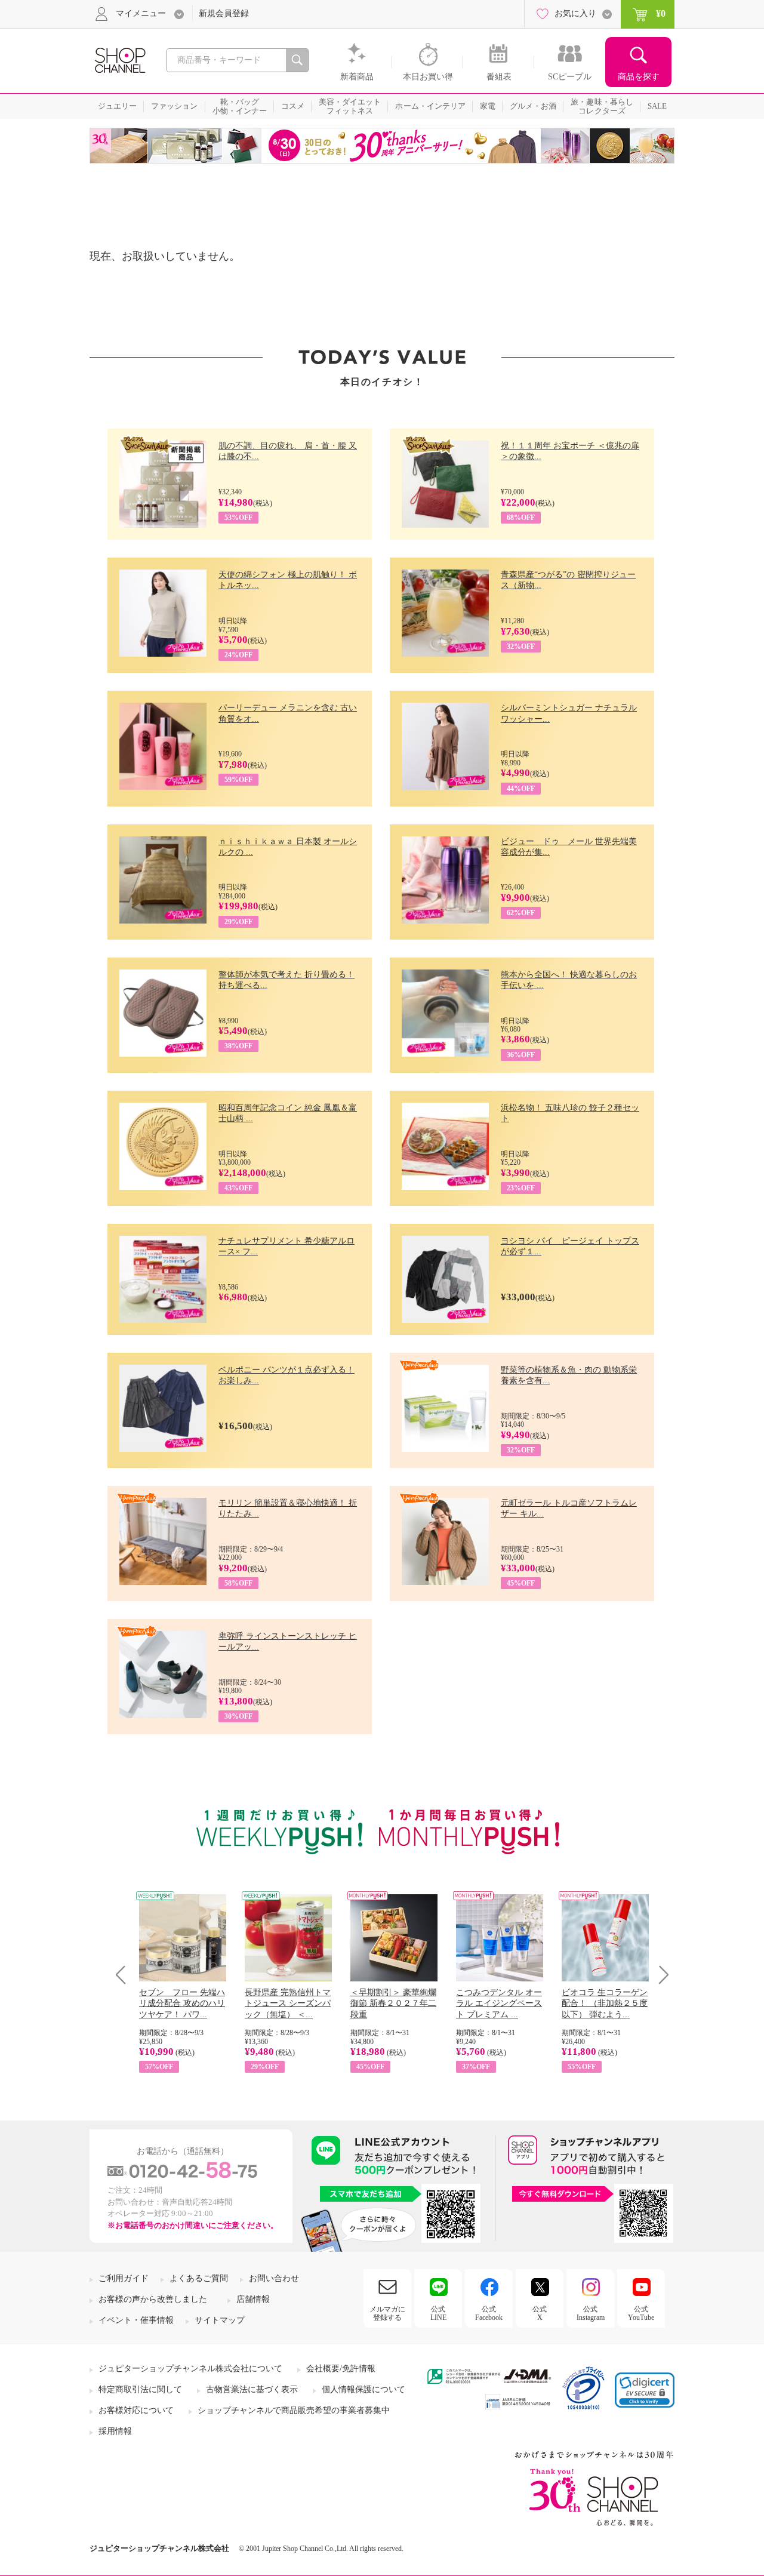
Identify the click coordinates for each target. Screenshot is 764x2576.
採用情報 (115, 2431)
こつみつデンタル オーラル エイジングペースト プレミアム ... (499, 2003)
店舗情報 (253, 2299)
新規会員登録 (224, 13)
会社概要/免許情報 (341, 2369)
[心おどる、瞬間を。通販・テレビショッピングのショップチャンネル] (119, 59)
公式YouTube (641, 2313)
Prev (125, 1975)
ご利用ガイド (124, 2278)
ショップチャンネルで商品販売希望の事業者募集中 (294, 2410)
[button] (645, 2390)
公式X (540, 2313)
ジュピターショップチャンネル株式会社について (190, 2369)
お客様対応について (136, 2410)
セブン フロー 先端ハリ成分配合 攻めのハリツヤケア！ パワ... (182, 2003)
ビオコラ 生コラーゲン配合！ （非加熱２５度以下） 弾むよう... (605, 2003)
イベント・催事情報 (136, 2320)
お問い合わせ (274, 2278)
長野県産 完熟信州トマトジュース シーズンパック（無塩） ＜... (288, 2003)
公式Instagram (591, 2313)
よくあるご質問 (199, 2278)
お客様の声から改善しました (153, 2299)
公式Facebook (489, 2313)
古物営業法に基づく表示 (252, 2389)
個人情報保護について (363, 2389)
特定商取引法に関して (140, 2389)
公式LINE (438, 2313)
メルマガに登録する (387, 2313)
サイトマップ (220, 2320)
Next (660, 1975)
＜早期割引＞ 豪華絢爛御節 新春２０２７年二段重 (393, 2003)
